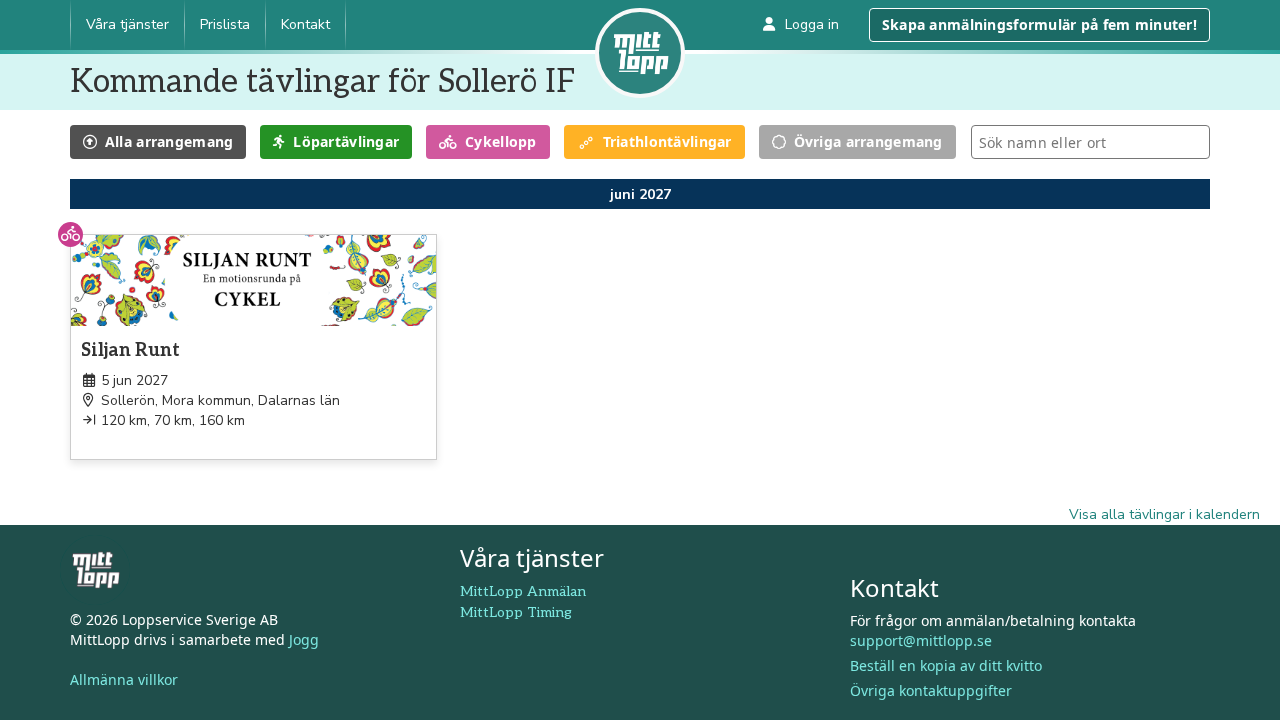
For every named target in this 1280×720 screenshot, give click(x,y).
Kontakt (305, 24)
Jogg (304, 639)
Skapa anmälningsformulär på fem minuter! (1039, 24)
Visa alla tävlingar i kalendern (1164, 514)
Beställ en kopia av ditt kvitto (946, 665)
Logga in (812, 24)
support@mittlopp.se (921, 640)
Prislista (225, 24)
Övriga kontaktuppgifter (931, 690)
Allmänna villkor (124, 679)
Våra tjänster (127, 24)
